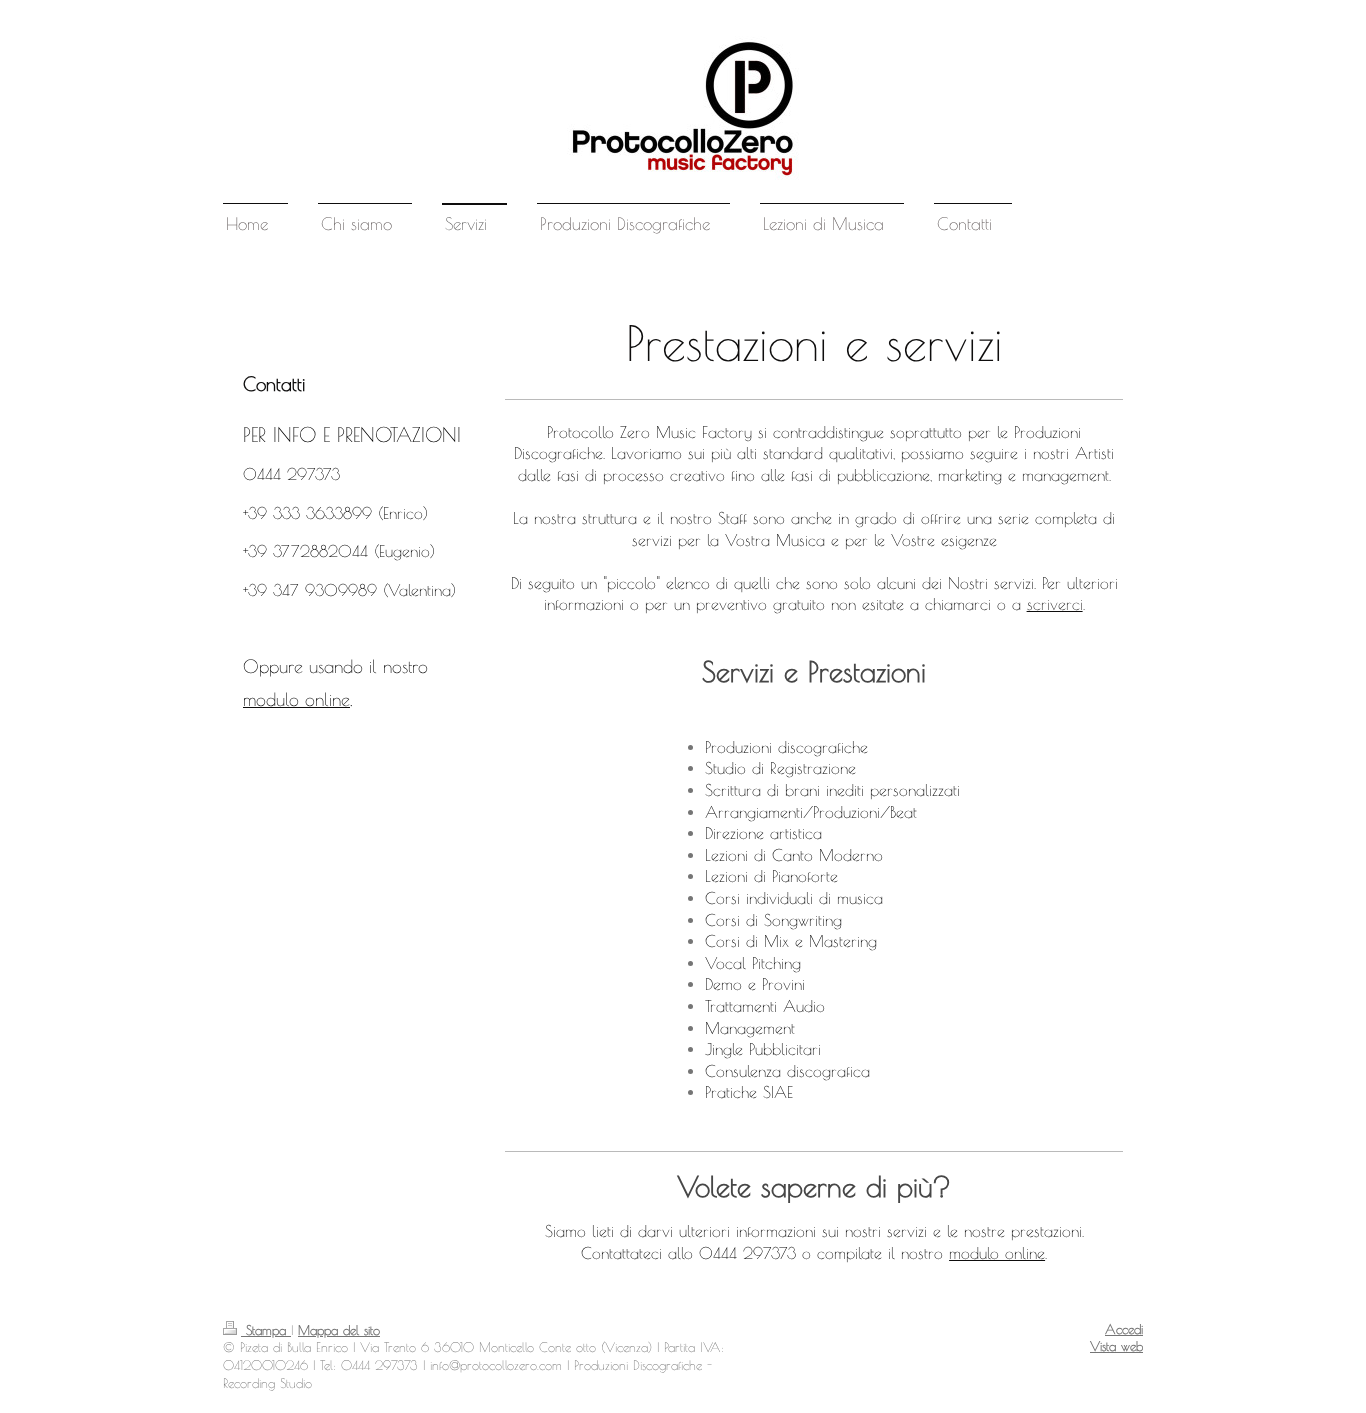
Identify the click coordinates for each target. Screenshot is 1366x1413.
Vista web (1116, 1346)
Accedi (1124, 1329)
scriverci (1055, 604)
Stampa (266, 1330)
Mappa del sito (339, 1330)
